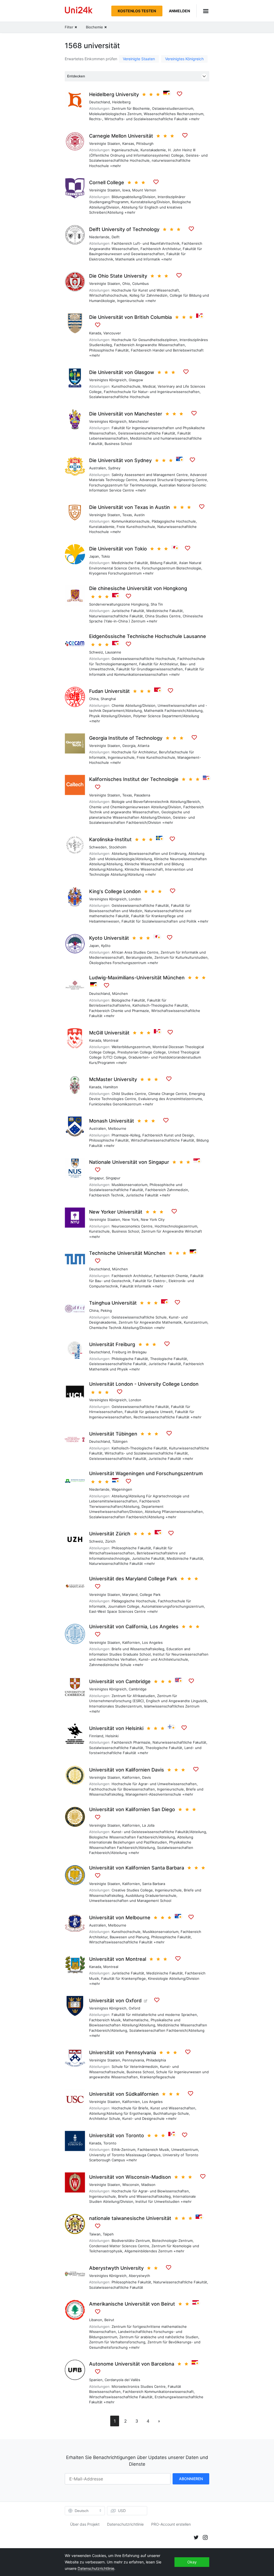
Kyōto (106, 946)
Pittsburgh (145, 143)
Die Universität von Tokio (118, 549)
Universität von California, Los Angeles (134, 1627)
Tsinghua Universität (113, 1303)
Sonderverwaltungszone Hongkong (119, 604)
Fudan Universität (109, 691)
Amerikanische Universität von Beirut (132, 2304)
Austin (139, 515)
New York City (153, 1219)
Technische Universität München (127, 1253)
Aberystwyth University (116, 2268)
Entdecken (76, 76)
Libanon (96, 2320)
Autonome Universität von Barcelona (132, 2364)
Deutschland (100, 102)
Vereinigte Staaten (139, 59)
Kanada (95, 333)
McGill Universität (109, 1033)
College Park (150, 1595)
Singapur (96, 1178)
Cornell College (107, 182)
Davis (146, 1777)
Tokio (106, 556)
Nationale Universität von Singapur (129, 1162)
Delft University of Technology (124, 229)
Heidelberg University (114, 94)
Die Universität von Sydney (120, 460)
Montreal (111, 1040)
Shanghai (108, 699)
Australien (98, 468)
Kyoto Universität (109, 938)
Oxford (134, 2008)
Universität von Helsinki (116, 1728)
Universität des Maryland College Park (133, 1579)
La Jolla (148, 1825)
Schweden (98, 847)
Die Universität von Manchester (126, 414)
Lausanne (113, 652)
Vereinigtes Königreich (184, 59)
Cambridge (138, 1689)
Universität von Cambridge (120, 1681)
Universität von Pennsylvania (123, 2052)
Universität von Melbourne (120, 1918)
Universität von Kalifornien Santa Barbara (137, 1868)
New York (130, 1219)
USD (122, 2511)
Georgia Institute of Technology (126, 738)
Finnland (96, 1736)
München (120, 994)
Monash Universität (112, 1121)
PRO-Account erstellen (171, 2524)
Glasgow (136, 380)
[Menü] (203, 11)
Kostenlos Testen (137, 11)
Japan (94, 556)
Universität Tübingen (113, 1434)
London (135, 899)
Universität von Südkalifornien (124, 2094)
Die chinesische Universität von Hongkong (138, 588)
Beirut (109, 2320)
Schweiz (96, 652)
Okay (192, 2562)
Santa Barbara (154, 1884)
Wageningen (122, 1489)
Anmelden (179, 11)
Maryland (130, 1595)
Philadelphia (156, 2060)
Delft (116, 237)
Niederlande (99, 237)
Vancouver (112, 333)
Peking (106, 1310)
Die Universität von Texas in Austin (130, 507)
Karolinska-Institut (110, 839)
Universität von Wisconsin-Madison (130, 2177)
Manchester (139, 421)
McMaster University (113, 1079)
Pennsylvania (133, 2060)
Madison (148, 2185)
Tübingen (120, 1441)
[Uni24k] (79, 11)
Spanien (96, 2380)
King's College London (115, 891)
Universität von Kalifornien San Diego (132, 1809)
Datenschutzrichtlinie (125, 2524)
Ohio (126, 284)
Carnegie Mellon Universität (121, 136)
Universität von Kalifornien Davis (127, 1770)
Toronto (110, 2143)
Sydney (114, 468)
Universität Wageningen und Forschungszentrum (146, 1473)
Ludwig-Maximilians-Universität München (137, 978)
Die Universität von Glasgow (122, 372)
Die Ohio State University (118, 276)
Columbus (140, 284)
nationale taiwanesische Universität (130, 2218)
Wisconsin (131, 2185)
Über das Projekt (85, 2524)
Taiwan (95, 2234)
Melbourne (117, 1128)
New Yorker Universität (116, 1212)
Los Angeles (152, 1642)
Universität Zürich (110, 1534)
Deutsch (82, 2511)
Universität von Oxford (115, 2001)
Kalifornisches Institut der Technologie (134, 779)
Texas (127, 515)
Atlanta (143, 746)
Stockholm (118, 847)
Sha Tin (157, 604)
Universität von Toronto (117, 2135)
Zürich (110, 1541)
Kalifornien (131, 1642)
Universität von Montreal (118, 1959)
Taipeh (108, 2234)
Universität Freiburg (112, 1344)
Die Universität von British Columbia (130, 317)
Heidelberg (121, 102)
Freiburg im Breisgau (129, 1352)
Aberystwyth (139, 2276)
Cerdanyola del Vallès (122, 2380)
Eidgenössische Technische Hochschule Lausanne (148, 636)
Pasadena (142, 795)
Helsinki (112, 1736)
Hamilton (111, 1087)
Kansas (128, 143)
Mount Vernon (144, 190)
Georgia (129, 746)
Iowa (126, 190)
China (94, 699)
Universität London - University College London (144, 1384)
